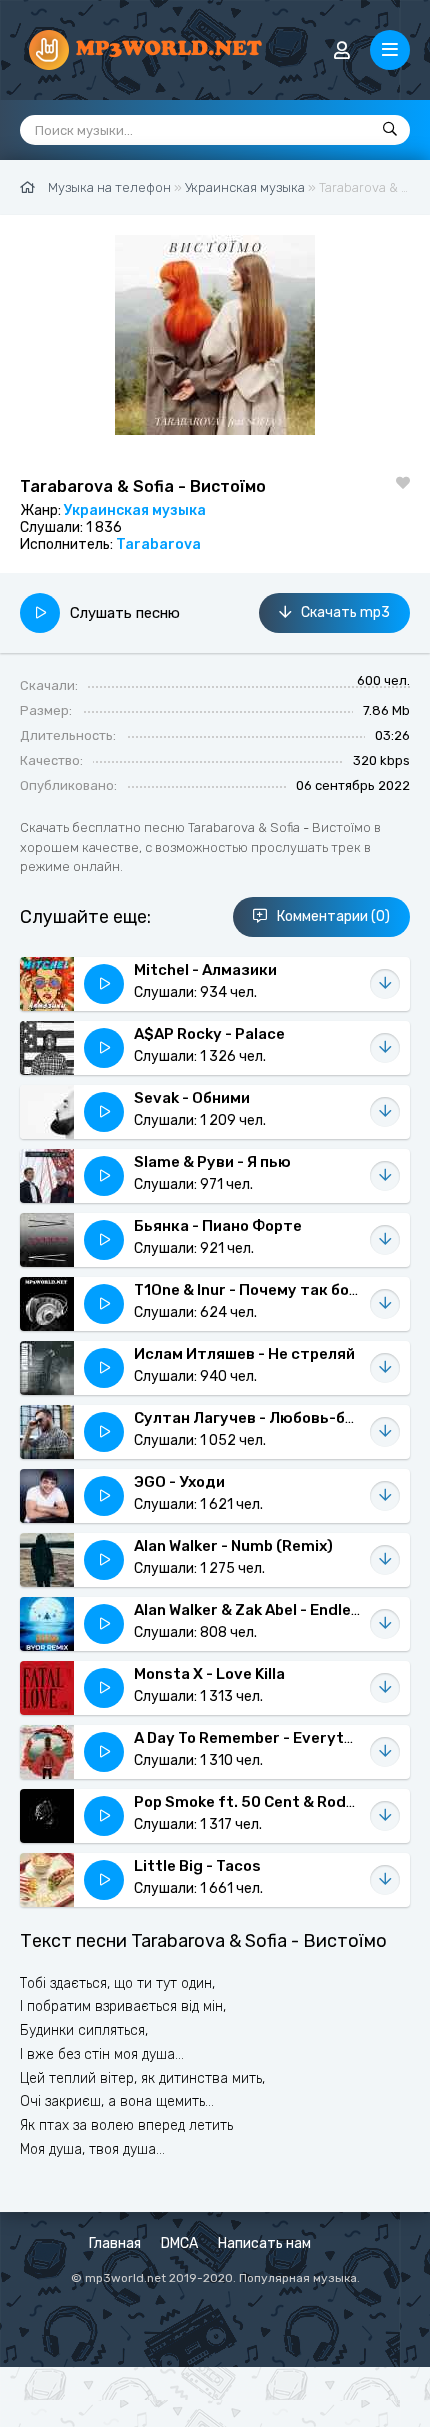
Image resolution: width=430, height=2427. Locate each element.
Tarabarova (158, 544)
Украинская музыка (135, 510)
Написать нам (264, 2243)
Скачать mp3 (345, 612)
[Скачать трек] (385, 984)
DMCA (179, 2243)
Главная (115, 2243)
